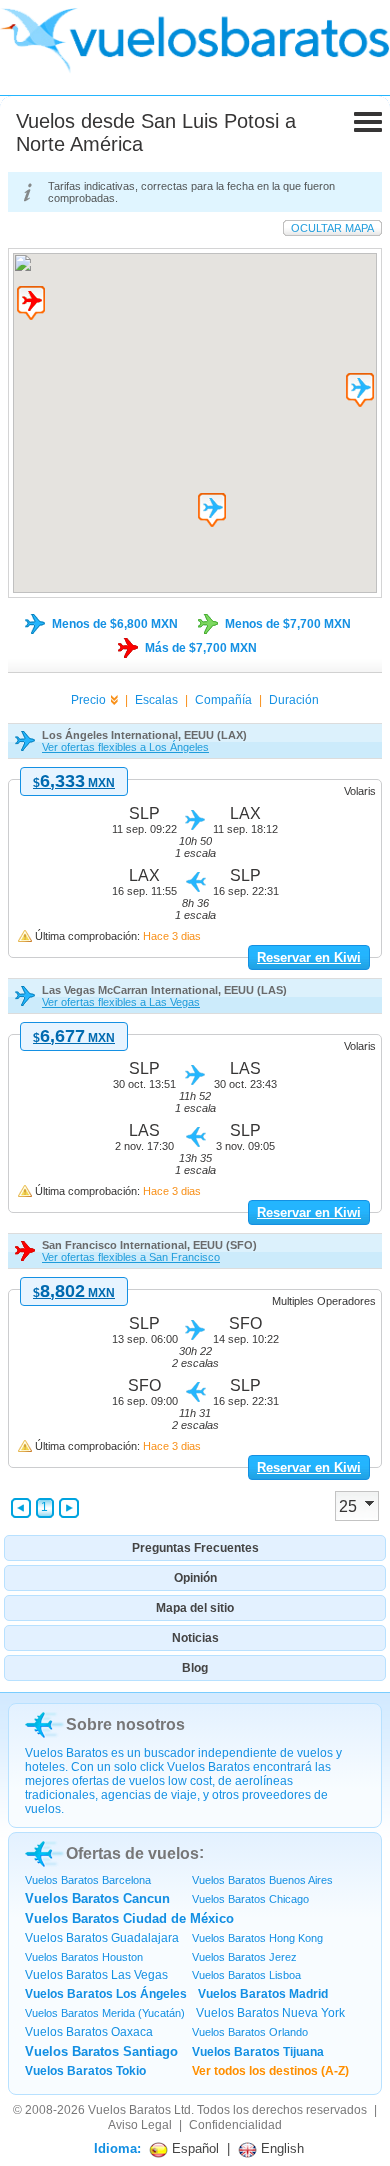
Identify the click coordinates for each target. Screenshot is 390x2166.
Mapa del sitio (195, 1608)
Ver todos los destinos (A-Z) (270, 2071)
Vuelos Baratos (129, 2110)
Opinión (195, 1578)
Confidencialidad (235, 2125)
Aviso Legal (140, 2125)
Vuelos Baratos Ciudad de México (129, 1918)
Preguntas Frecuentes (195, 1548)
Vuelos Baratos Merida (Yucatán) (105, 2013)
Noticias (195, 1638)
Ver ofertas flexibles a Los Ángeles (125, 747)
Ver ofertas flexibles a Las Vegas (121, 1002)
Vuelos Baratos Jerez (244, 1957)
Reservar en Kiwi (309, 957)
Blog (195, 1668)
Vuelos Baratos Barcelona (88, 1880)
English (280, 2148)
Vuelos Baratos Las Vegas (96, 1975)
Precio (88, 700)
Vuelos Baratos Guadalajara (102, 1938)
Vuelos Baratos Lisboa (246, 1975)
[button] (31, 303)
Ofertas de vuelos (132, 1853)
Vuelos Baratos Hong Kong (257, 1938)
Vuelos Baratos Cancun (97, 1898)
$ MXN (74, 783)
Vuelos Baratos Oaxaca (89, 2032)
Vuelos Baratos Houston (84, 1957)
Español (193, 2148)
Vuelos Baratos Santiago (101, 2051)
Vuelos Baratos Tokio (85, 2071)
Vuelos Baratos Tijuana (258, 2052)
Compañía (223, 700)
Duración (294, 700)
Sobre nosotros (125, 1724)
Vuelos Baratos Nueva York (270, 2013)
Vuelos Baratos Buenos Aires (262, 1880)
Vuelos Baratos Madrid (263, 1994)
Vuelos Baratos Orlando (250, 2032)
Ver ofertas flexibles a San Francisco (131, 1257)
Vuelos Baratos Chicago (250, 1899)
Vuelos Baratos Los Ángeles (106, 1994)
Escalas (156, 700)
